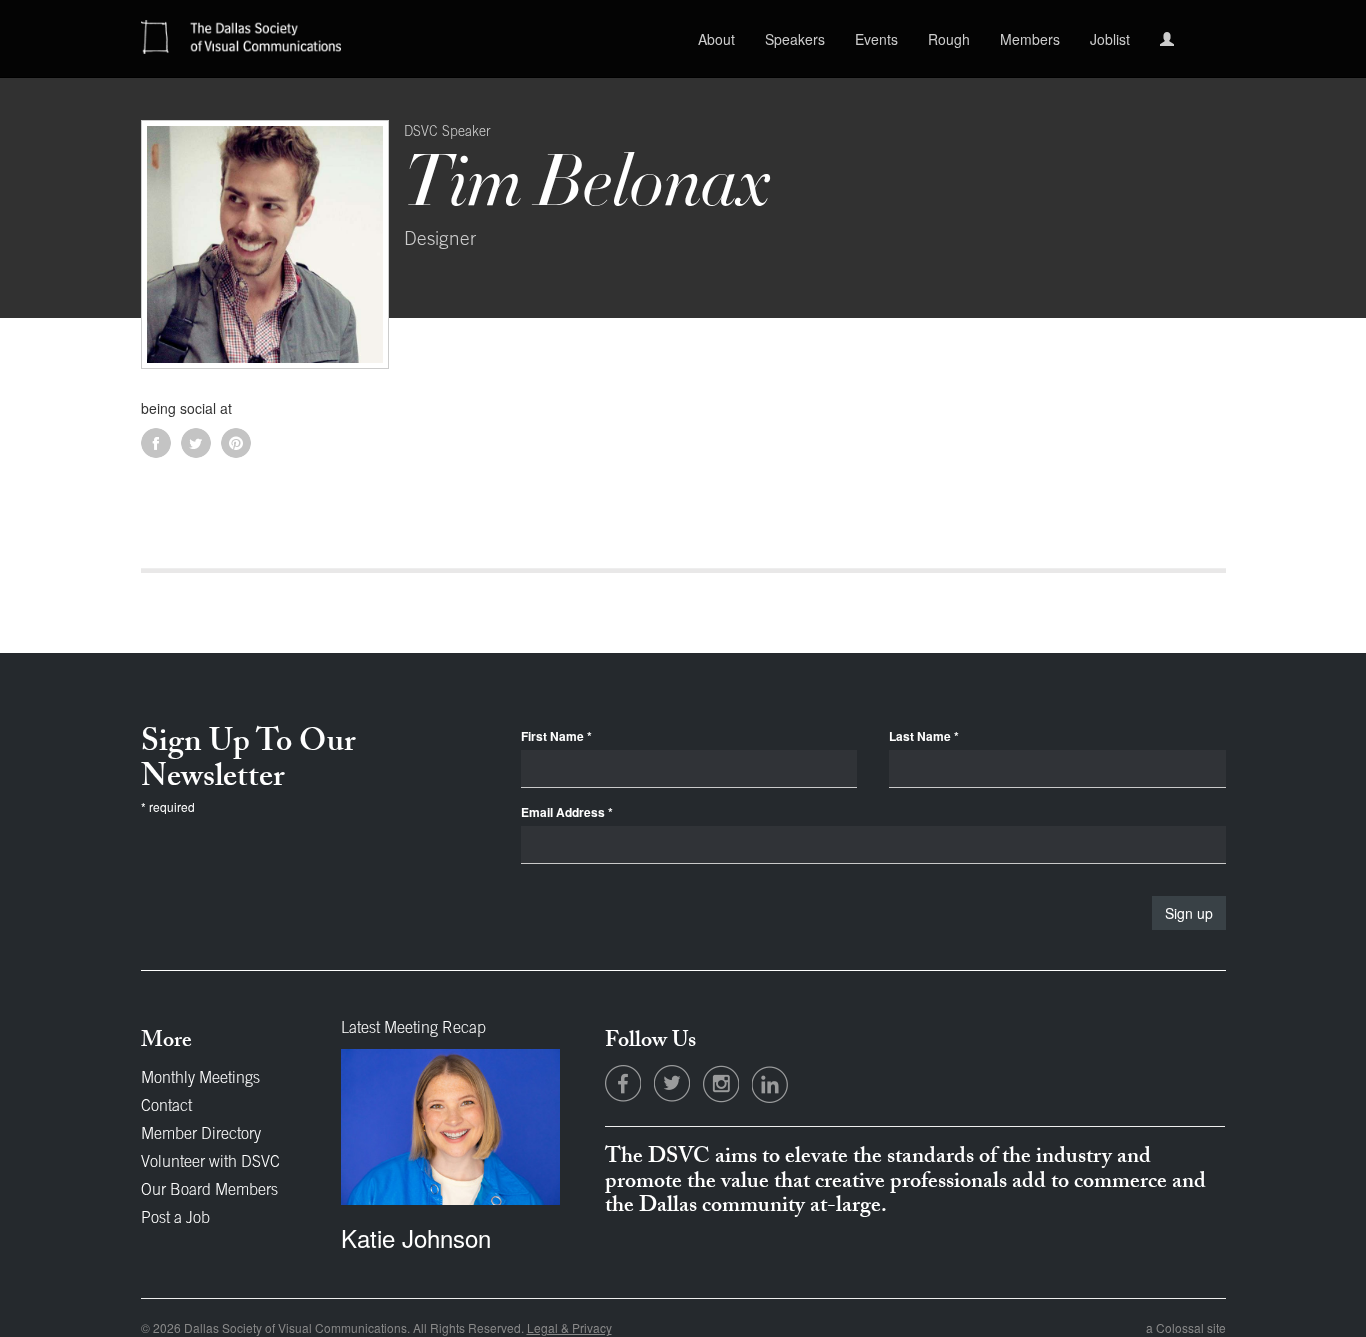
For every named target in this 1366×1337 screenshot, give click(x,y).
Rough (949, 39)
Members (1030, 39)
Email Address (567, 812)
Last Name (924, 736)
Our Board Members (209, 1191)
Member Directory (201, 1135)
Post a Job (175, 1219)
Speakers (795, 39)
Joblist (1110, 39)
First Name (556, 736)
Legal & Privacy (569, 1327)
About (716, 39)
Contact (166, 1107)
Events (876, 39)
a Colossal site (1186, 1327)
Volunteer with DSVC (210, 1163)
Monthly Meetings (200, 1079)
